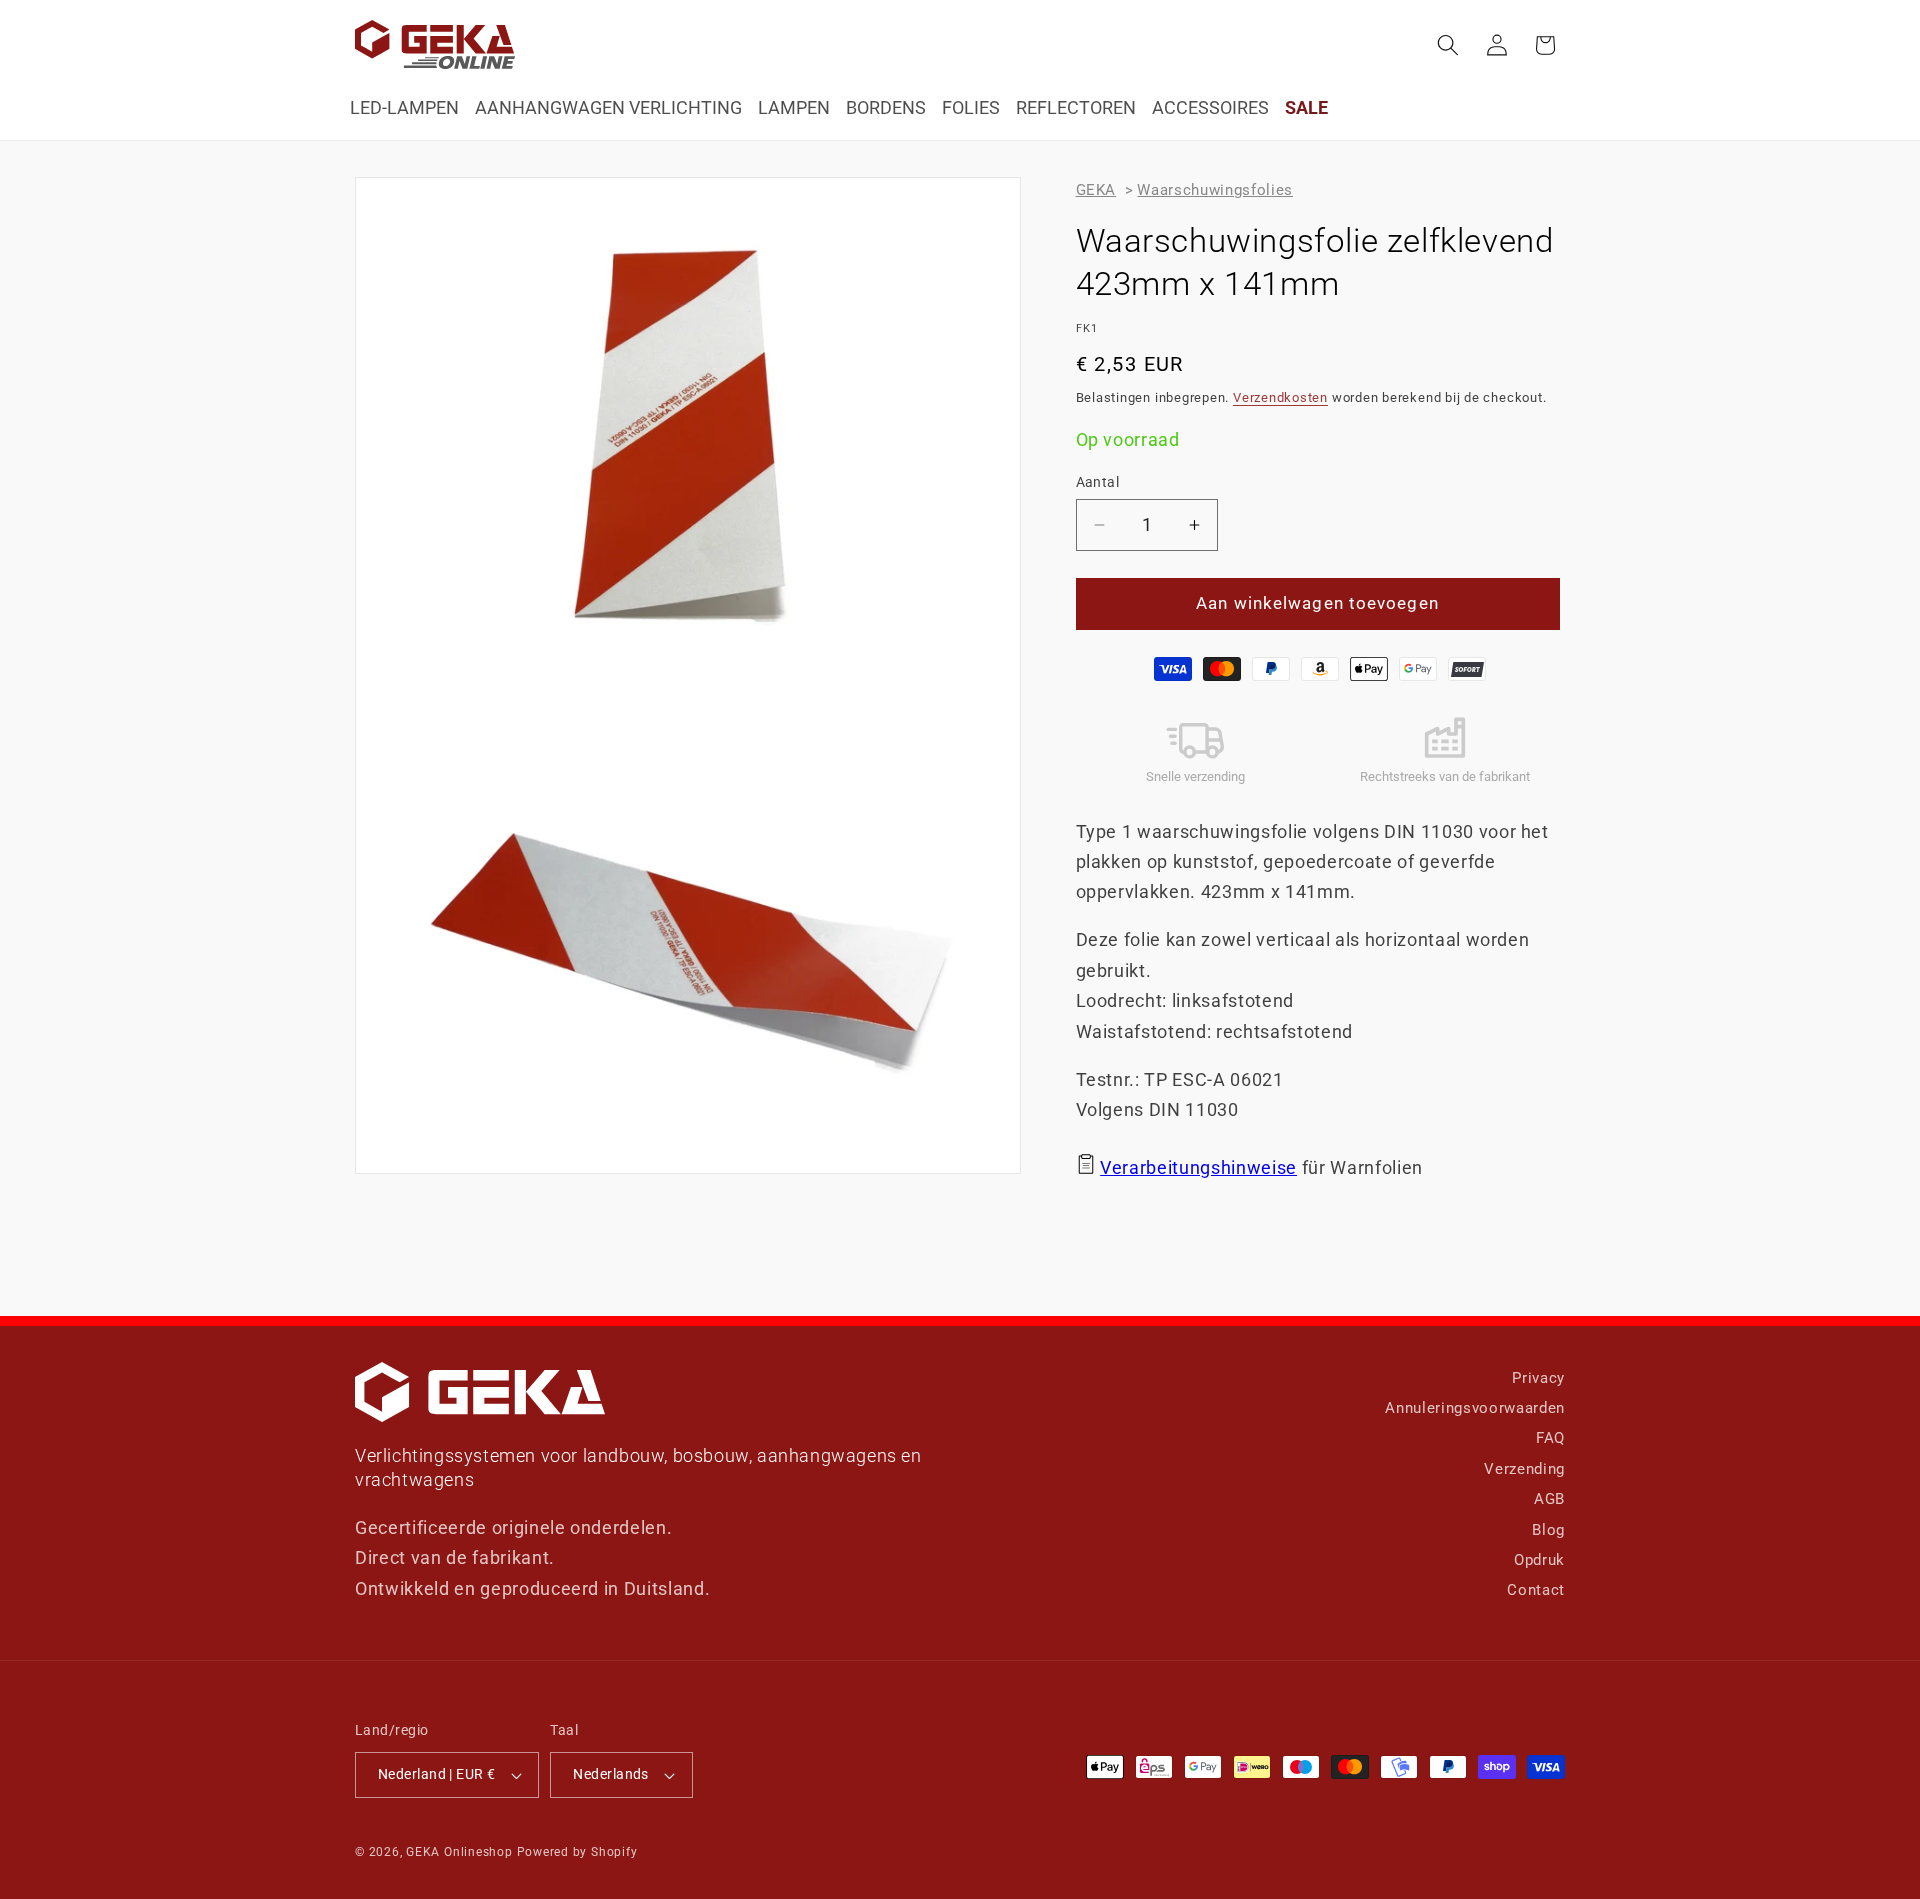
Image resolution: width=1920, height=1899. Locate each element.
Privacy (1538, 1378)
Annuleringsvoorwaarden (1475, 1408)
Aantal (1098, 482)
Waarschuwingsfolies (1215, 190)
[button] (1448, 45)
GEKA (1096, 190)
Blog (1548, 1530)
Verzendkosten (1280, 397)
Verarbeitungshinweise (1198, 1168)
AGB (1549, 1499)
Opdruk (1539, 1560)
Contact (1536, 1590)
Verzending (1524, 1469)
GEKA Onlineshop (459, 1852)
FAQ (1550, 1438)
